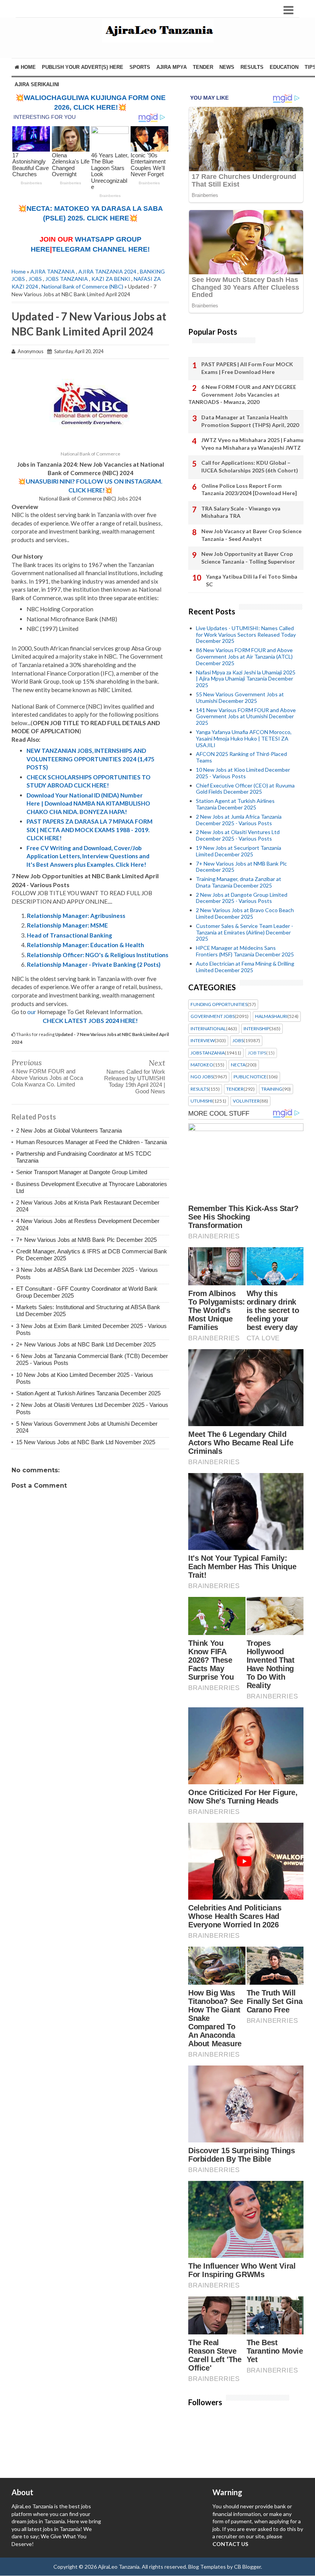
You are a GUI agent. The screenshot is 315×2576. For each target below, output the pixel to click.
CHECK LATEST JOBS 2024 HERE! (90, 1020)
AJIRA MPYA (172, 67)
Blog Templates (207, 2567)
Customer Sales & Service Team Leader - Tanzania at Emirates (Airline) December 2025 (245, 932)
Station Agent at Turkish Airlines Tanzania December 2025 (88, 1393)
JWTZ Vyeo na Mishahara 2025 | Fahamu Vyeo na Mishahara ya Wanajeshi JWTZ (252, 444)
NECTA (238, 1065)
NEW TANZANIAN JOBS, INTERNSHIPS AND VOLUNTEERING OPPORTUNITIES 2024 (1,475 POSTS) (90, 759)
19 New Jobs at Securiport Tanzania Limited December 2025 (239, 851)
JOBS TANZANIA (67, 279)
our (32, 1012)
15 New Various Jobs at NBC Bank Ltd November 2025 (86, 1442)
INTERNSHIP (256, 1029)
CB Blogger (247, 2567)
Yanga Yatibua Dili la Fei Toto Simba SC (252, 580)
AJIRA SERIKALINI (37, 84)
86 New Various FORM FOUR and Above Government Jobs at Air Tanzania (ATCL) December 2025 (244, 657)
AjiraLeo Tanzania (119, 2567)
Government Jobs (213, 1016)
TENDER (203, 67)
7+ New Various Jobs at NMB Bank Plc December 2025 (86, 1240)
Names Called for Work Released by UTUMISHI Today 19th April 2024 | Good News (135, 1081)
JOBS (35, 279)
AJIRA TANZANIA (53, 271)
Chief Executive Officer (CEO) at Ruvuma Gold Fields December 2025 (245, 789)
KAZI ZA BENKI (111, 279)
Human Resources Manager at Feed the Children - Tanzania (91, 1142)
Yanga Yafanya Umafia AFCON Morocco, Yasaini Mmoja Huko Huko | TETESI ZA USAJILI (244, 738)
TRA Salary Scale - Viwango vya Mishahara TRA (241, 512)
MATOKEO (202, 1065)
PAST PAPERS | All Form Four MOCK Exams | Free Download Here (247, 368)
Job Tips (257, 1053)
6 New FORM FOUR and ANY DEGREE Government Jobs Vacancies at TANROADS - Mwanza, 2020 (242, 394)
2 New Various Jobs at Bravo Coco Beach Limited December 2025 (245, 913)
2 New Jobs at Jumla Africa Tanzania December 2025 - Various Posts (239, 820)
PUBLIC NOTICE (250, 1077)
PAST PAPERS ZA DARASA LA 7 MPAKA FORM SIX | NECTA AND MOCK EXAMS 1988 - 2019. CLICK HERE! (90, 830)
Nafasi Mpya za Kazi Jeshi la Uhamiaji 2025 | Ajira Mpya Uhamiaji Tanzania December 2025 (246, 679)
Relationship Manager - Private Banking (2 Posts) (94, 964)
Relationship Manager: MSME (67, 925)
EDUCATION (284, 67)
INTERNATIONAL (208, 1029)
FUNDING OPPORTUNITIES (219, 1004)
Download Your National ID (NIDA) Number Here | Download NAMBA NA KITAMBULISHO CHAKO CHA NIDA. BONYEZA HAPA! (88, 803)
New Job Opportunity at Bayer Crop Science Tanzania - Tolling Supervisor (248, 558)
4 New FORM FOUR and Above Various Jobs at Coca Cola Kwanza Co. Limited (47, 1078)
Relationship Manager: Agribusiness (76, 916)
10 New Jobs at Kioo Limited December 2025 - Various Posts (243, 773)
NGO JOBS (202, 1077)
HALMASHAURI (271, 1016)
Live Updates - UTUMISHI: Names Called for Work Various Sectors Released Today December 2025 (246, 635)
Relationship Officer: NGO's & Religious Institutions (98, 955)
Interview (203, 1041)
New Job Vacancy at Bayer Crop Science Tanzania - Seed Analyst (251, 535)
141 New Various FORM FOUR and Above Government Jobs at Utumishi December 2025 (246, 717)
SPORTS (140, 67)
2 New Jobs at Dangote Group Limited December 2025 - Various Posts (242, 898)
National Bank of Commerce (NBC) (82, 286)
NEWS (227, 67)
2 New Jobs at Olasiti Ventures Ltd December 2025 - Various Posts (238, 835)
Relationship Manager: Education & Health (85, 945)
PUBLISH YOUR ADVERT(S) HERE (83, 67)
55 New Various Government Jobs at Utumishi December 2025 (240, 697)
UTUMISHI (201, 1101)
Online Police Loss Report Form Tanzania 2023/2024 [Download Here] (249, 490)
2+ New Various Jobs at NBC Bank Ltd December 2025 (86, 1344)
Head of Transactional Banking (70, 935)
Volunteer (246, 1101)
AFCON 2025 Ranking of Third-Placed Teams (241, 757)
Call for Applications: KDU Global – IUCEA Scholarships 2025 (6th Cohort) (250, 466)
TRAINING (272, 1089)
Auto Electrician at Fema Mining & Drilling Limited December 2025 (245, 967)
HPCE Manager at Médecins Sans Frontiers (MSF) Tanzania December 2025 (245, 951)
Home (27, 67)
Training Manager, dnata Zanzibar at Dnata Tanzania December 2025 (239, 882)
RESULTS (252, 67)
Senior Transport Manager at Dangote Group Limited (82, 1172)
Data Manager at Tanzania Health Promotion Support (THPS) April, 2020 (250, 421)
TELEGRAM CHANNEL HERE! (101, 249)
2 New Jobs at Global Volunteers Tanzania (69, 1130)
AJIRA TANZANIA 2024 (107, 271)
